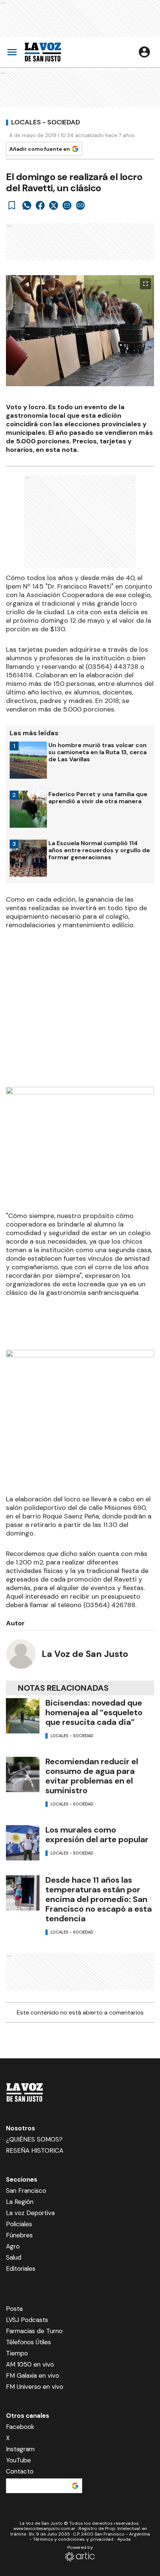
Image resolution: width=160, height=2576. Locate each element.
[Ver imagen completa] (145, 284)
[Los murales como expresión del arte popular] (23, 1843)
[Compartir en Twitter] (54, 205)
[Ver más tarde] (12, 205)
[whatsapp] (27, 205)
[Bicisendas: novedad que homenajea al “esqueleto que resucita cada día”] (23, 1716)
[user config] (144, 52)
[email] (67, 205)
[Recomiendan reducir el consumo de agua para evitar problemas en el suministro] (23, 1774)
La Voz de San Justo (85, 1654)
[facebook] (40, 205)
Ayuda (124, 2539)
